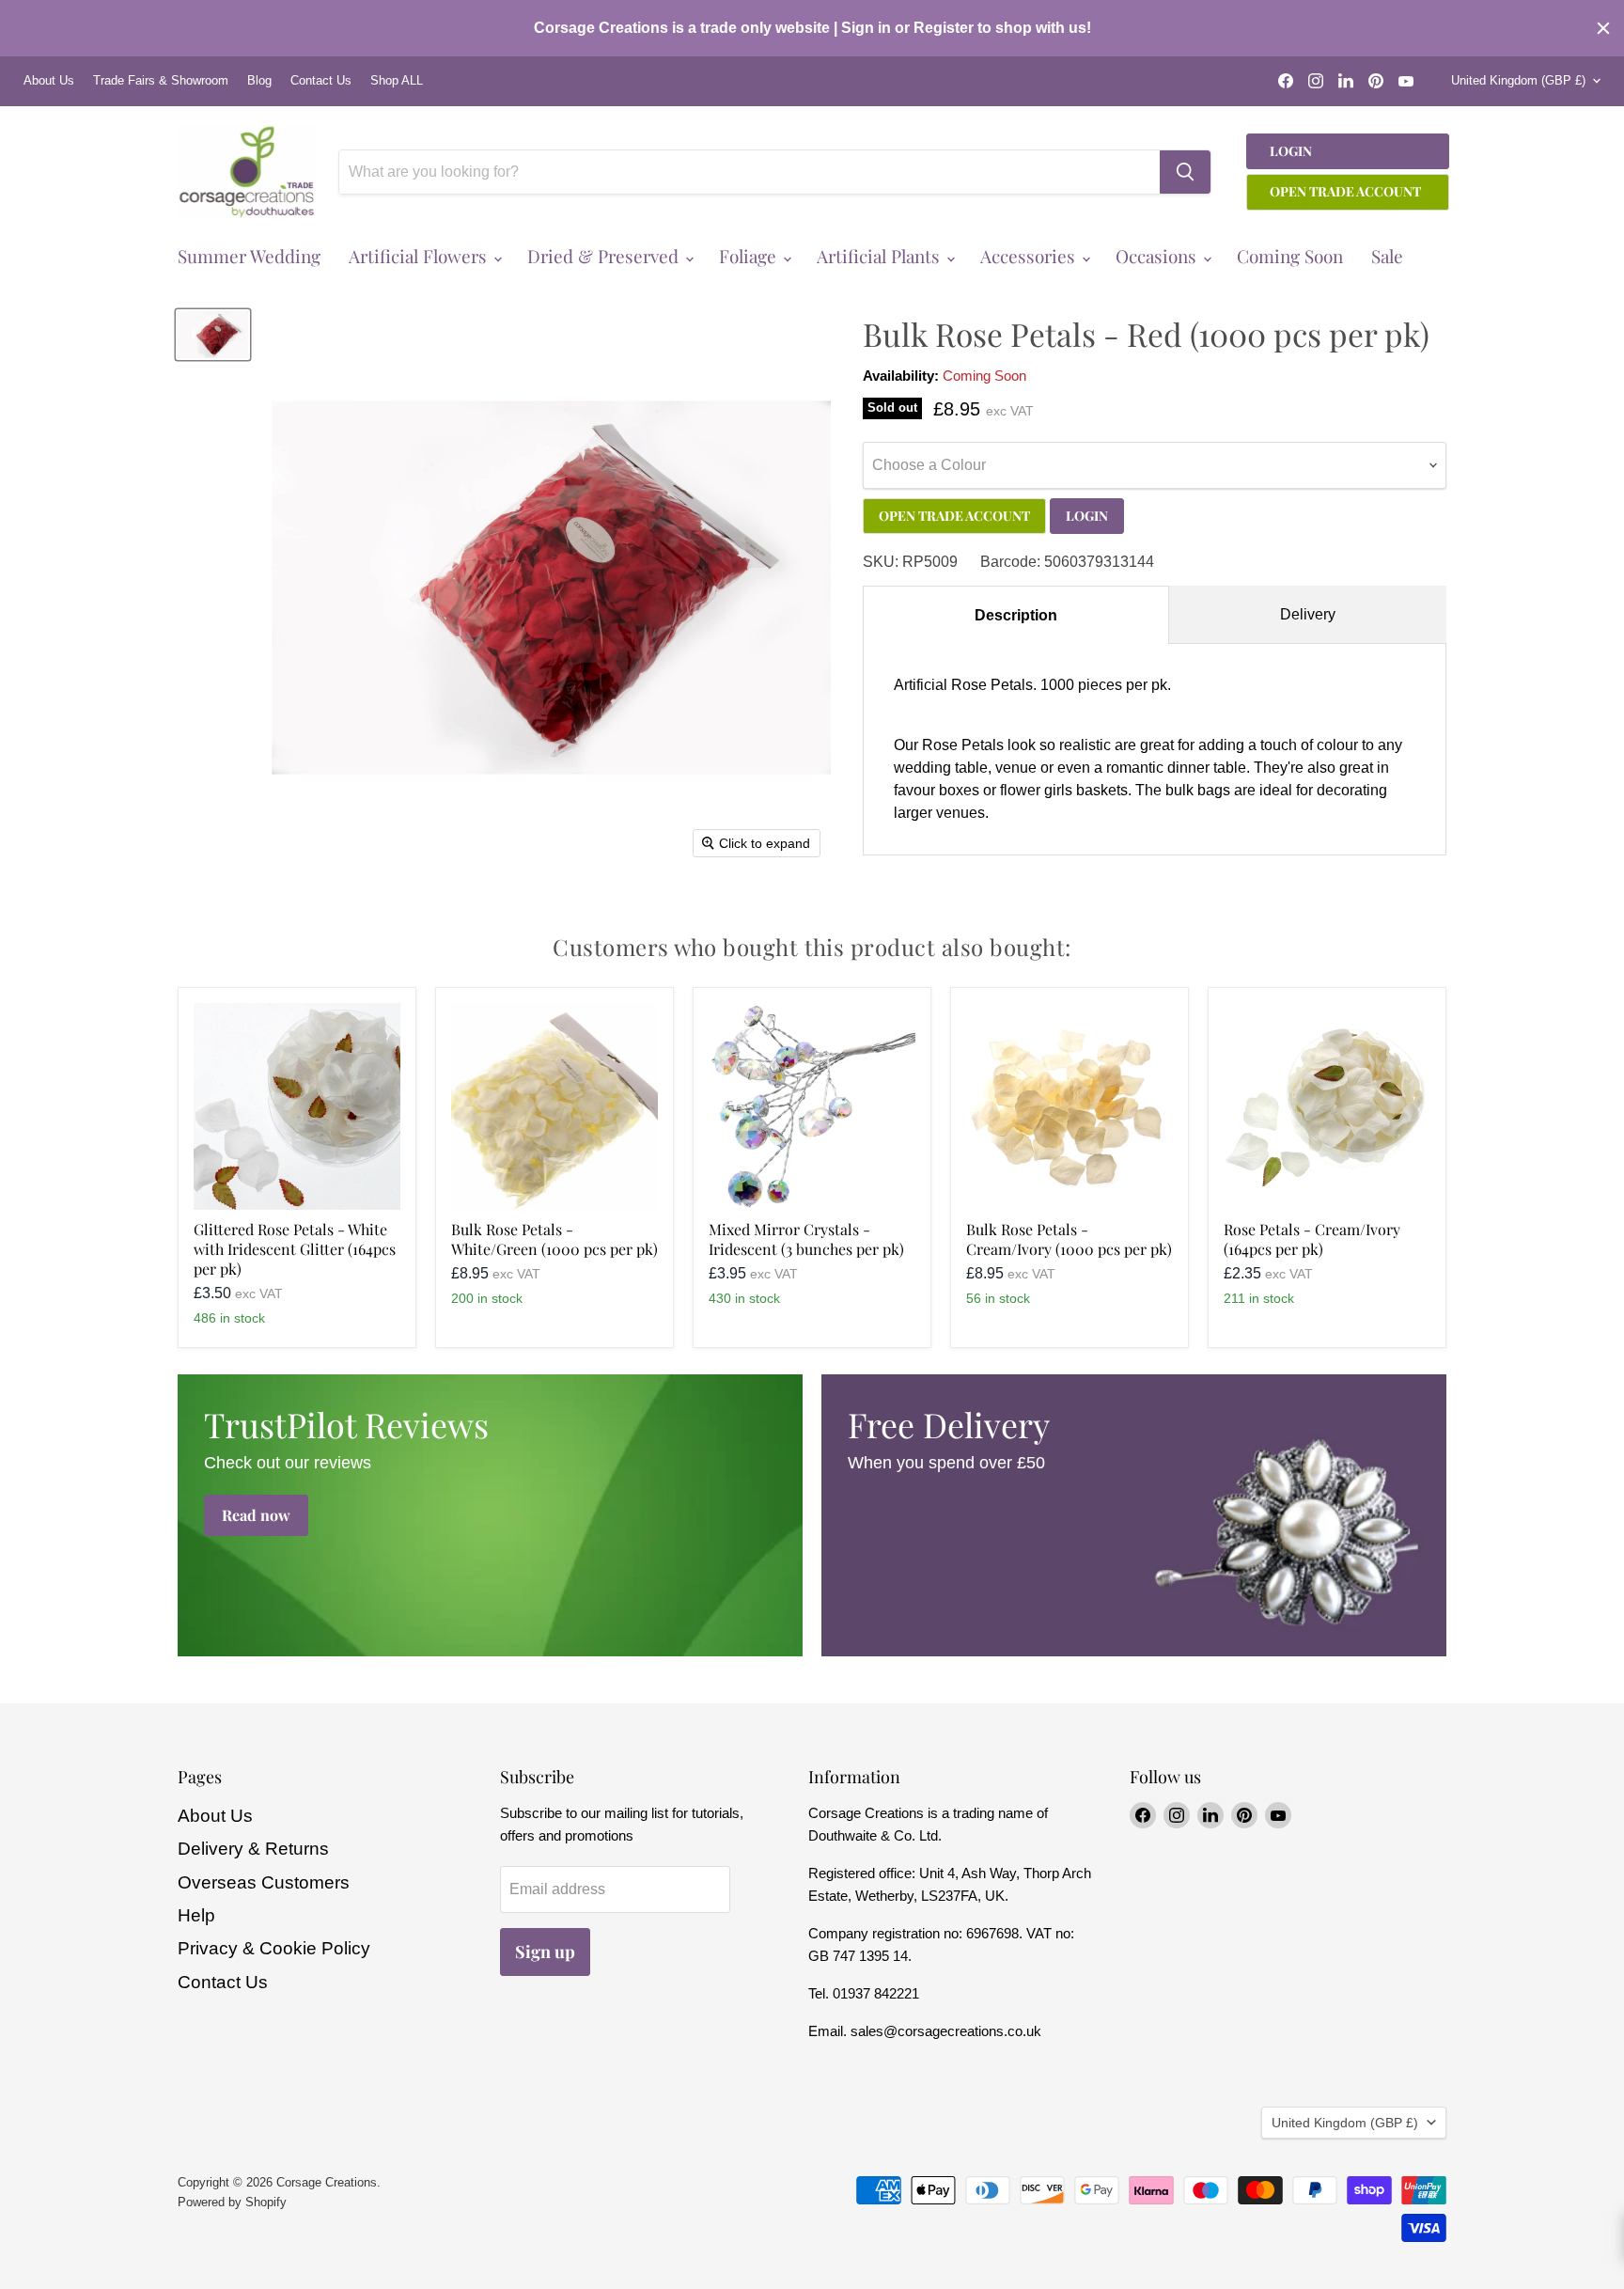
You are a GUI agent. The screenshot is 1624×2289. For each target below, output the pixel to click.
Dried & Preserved (605, 256)
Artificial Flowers (420, 256)
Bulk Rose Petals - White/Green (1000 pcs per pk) (554, 1239)
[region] (812, 28)
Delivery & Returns (253, 1849)
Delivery (1308, 614)
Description (1016, 615)
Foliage (750, 256)
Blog (259, 81)
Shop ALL (397, 81)
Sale (1387, 256)
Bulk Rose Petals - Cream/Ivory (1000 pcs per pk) (1069, 1239)
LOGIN (1087, 516)
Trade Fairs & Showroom (161, 81)
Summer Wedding (249, 256)
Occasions (1158, 256)
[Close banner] (1603, 28)
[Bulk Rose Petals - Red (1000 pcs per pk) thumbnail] (213, 335)
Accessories (1030, 256)
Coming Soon (1290, 256)
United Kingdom (1518, 80)
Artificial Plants (881, 256)
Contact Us (321, 81)
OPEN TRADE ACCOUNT (954, 516)
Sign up (545, 1952)
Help (196, 1915)
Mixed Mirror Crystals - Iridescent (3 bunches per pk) (806, 1239)
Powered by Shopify (232, 2202)
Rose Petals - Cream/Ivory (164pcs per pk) (1312, 1239)
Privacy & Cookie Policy (274, 1948)
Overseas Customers (264, 1882)
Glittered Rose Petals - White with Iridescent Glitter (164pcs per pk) (295, 1249)
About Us (49, 81)
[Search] (1185, 172)
